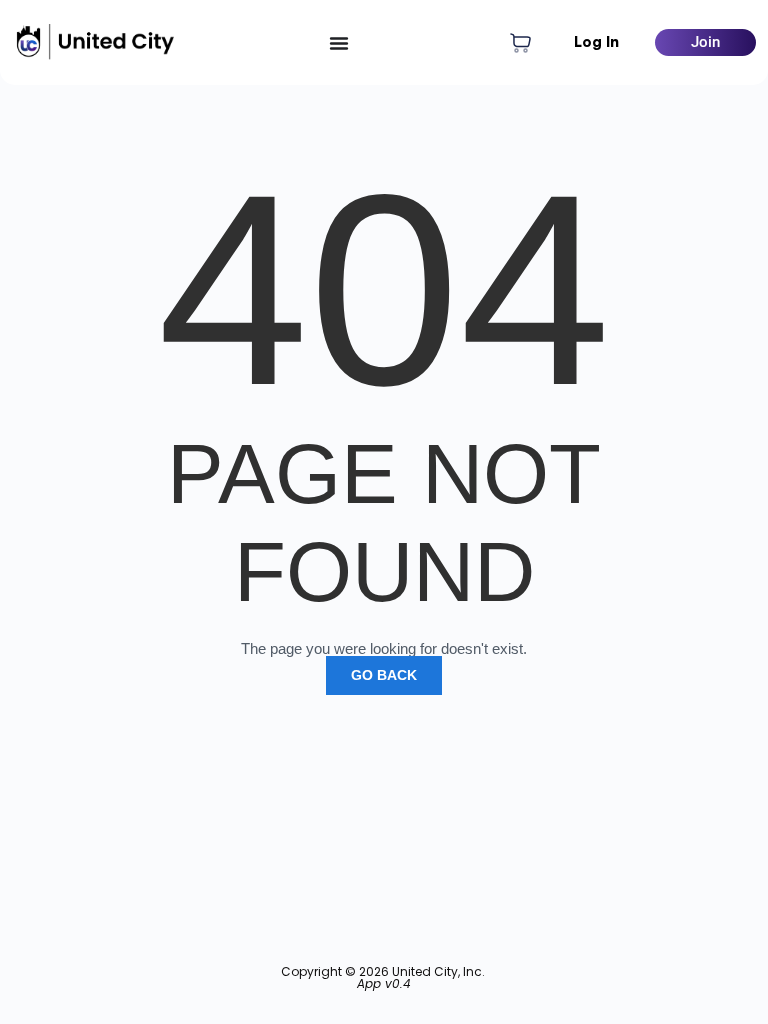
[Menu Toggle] (339, 43)
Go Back (384, 675)
